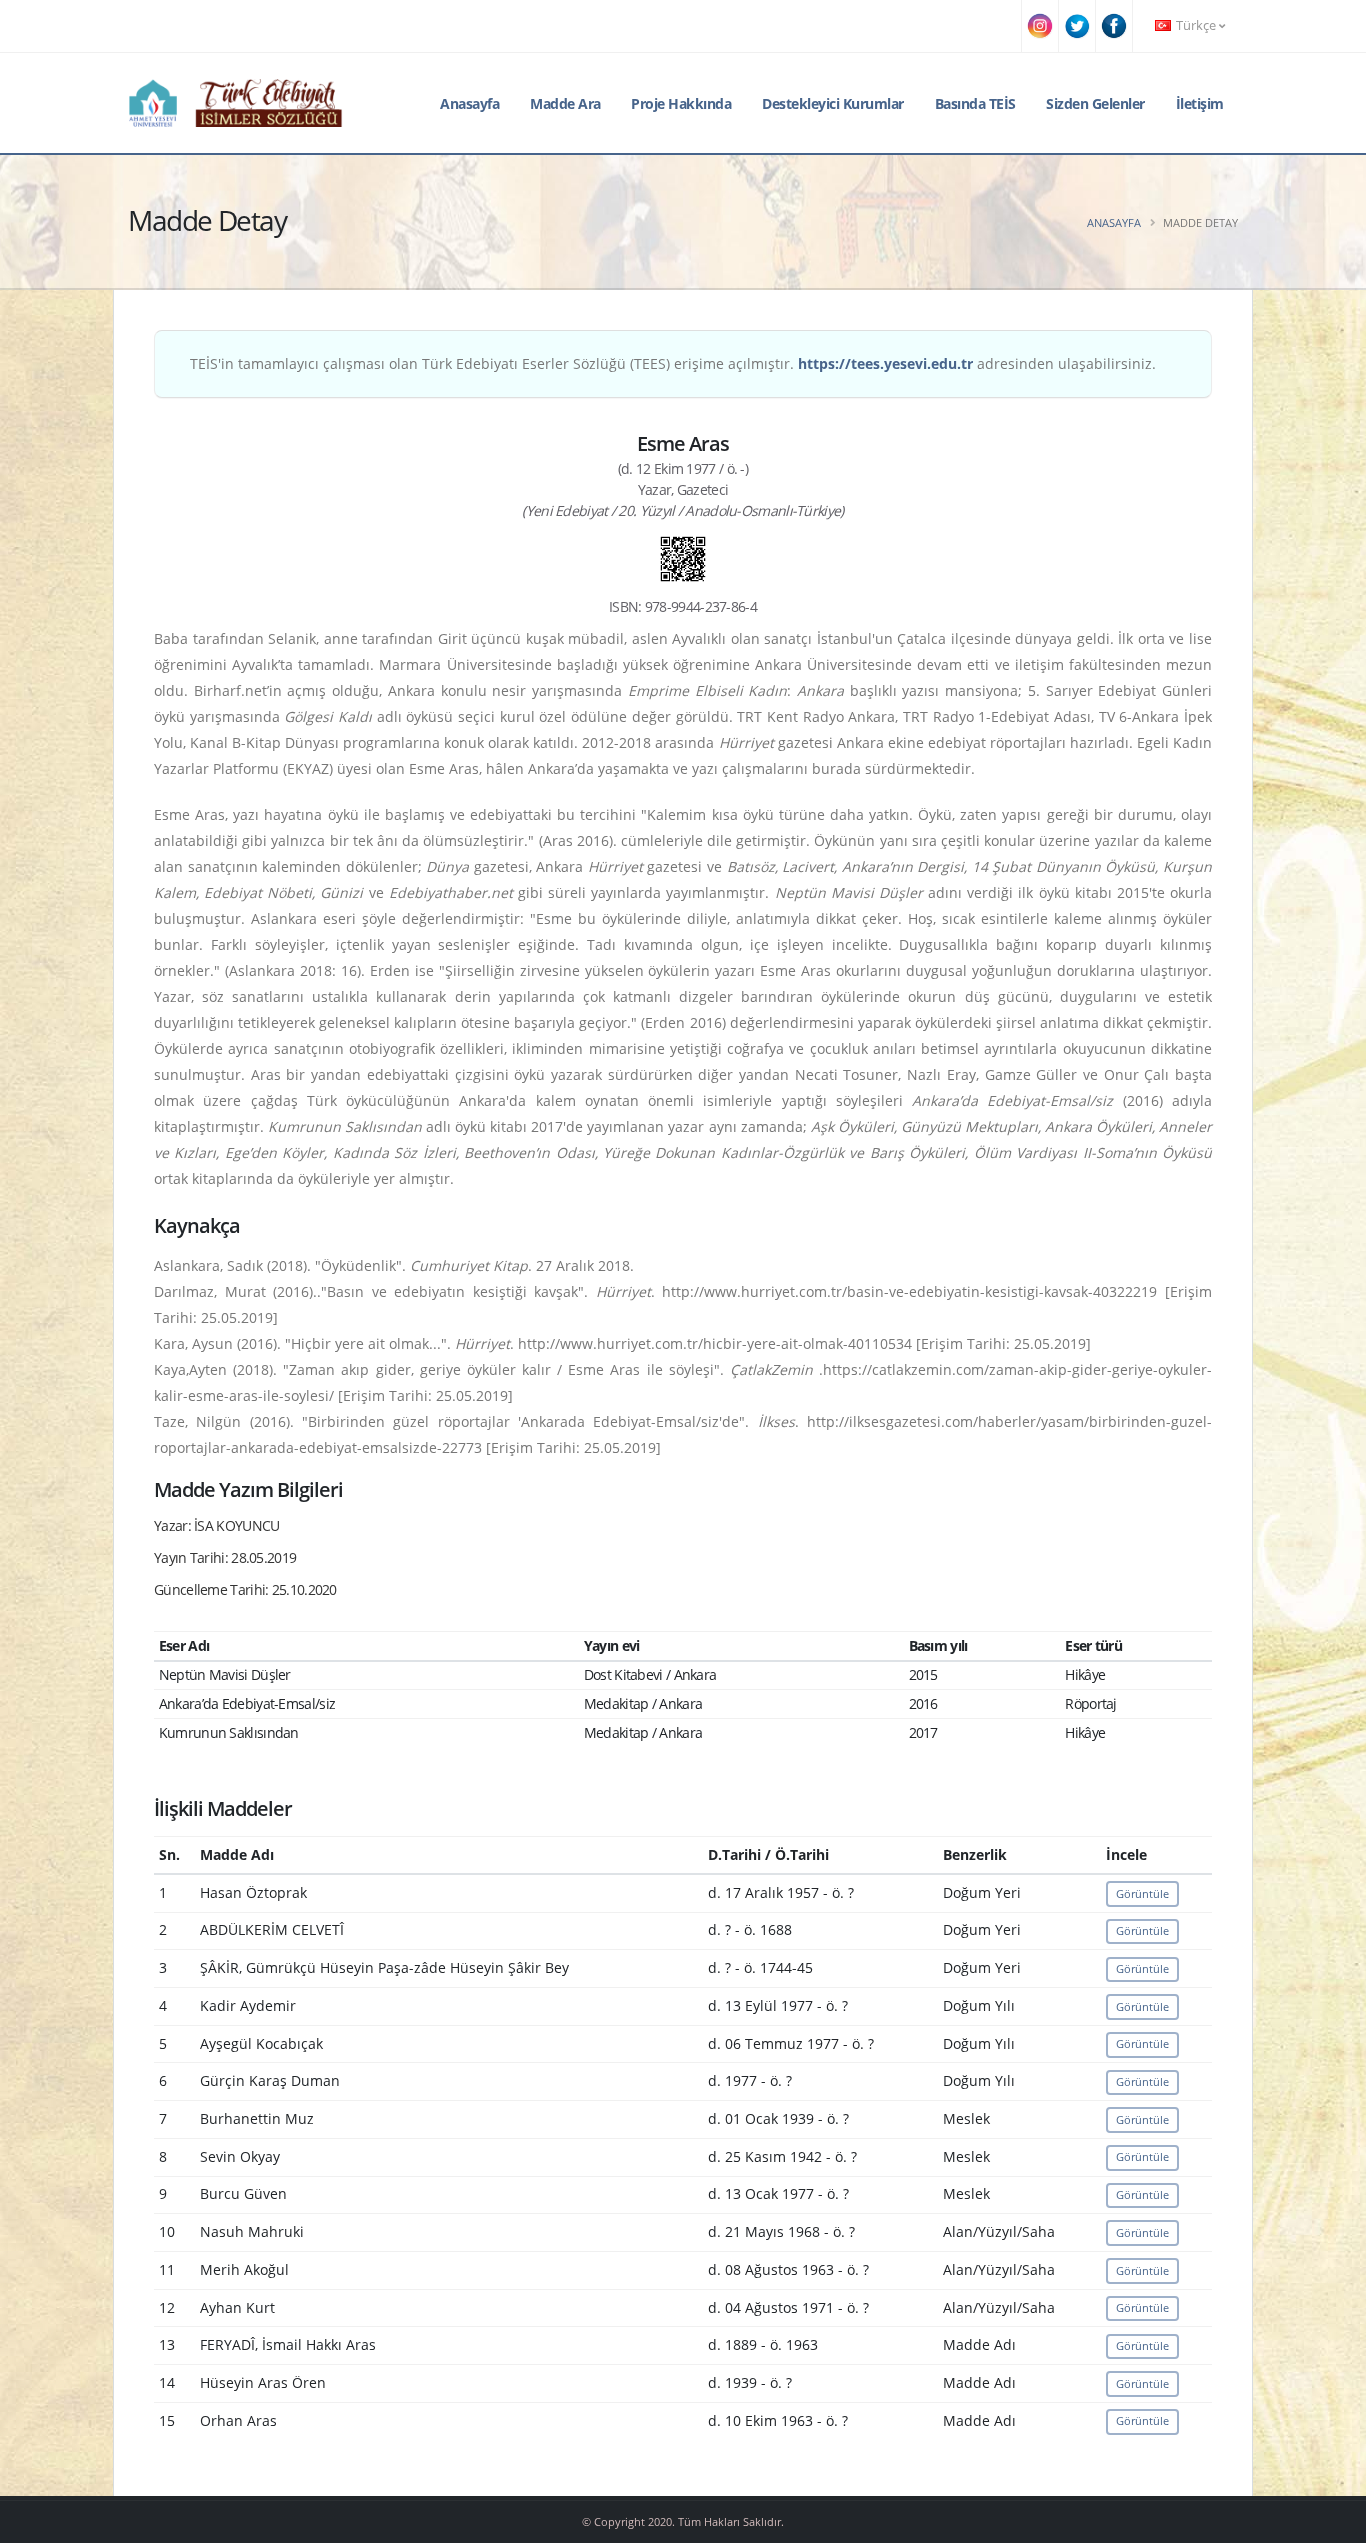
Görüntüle (1142, 1893)
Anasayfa (469, 103)
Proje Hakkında (681, 103)
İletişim (1200, 103)
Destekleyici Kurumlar (833, 103)
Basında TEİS (975, 103)
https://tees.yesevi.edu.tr (885, 363)
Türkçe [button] (1196, 25)
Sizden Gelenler (1095, 103)
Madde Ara (565, 103)
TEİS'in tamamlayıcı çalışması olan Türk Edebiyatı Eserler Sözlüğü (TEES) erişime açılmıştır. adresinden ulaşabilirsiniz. (673, 363)
